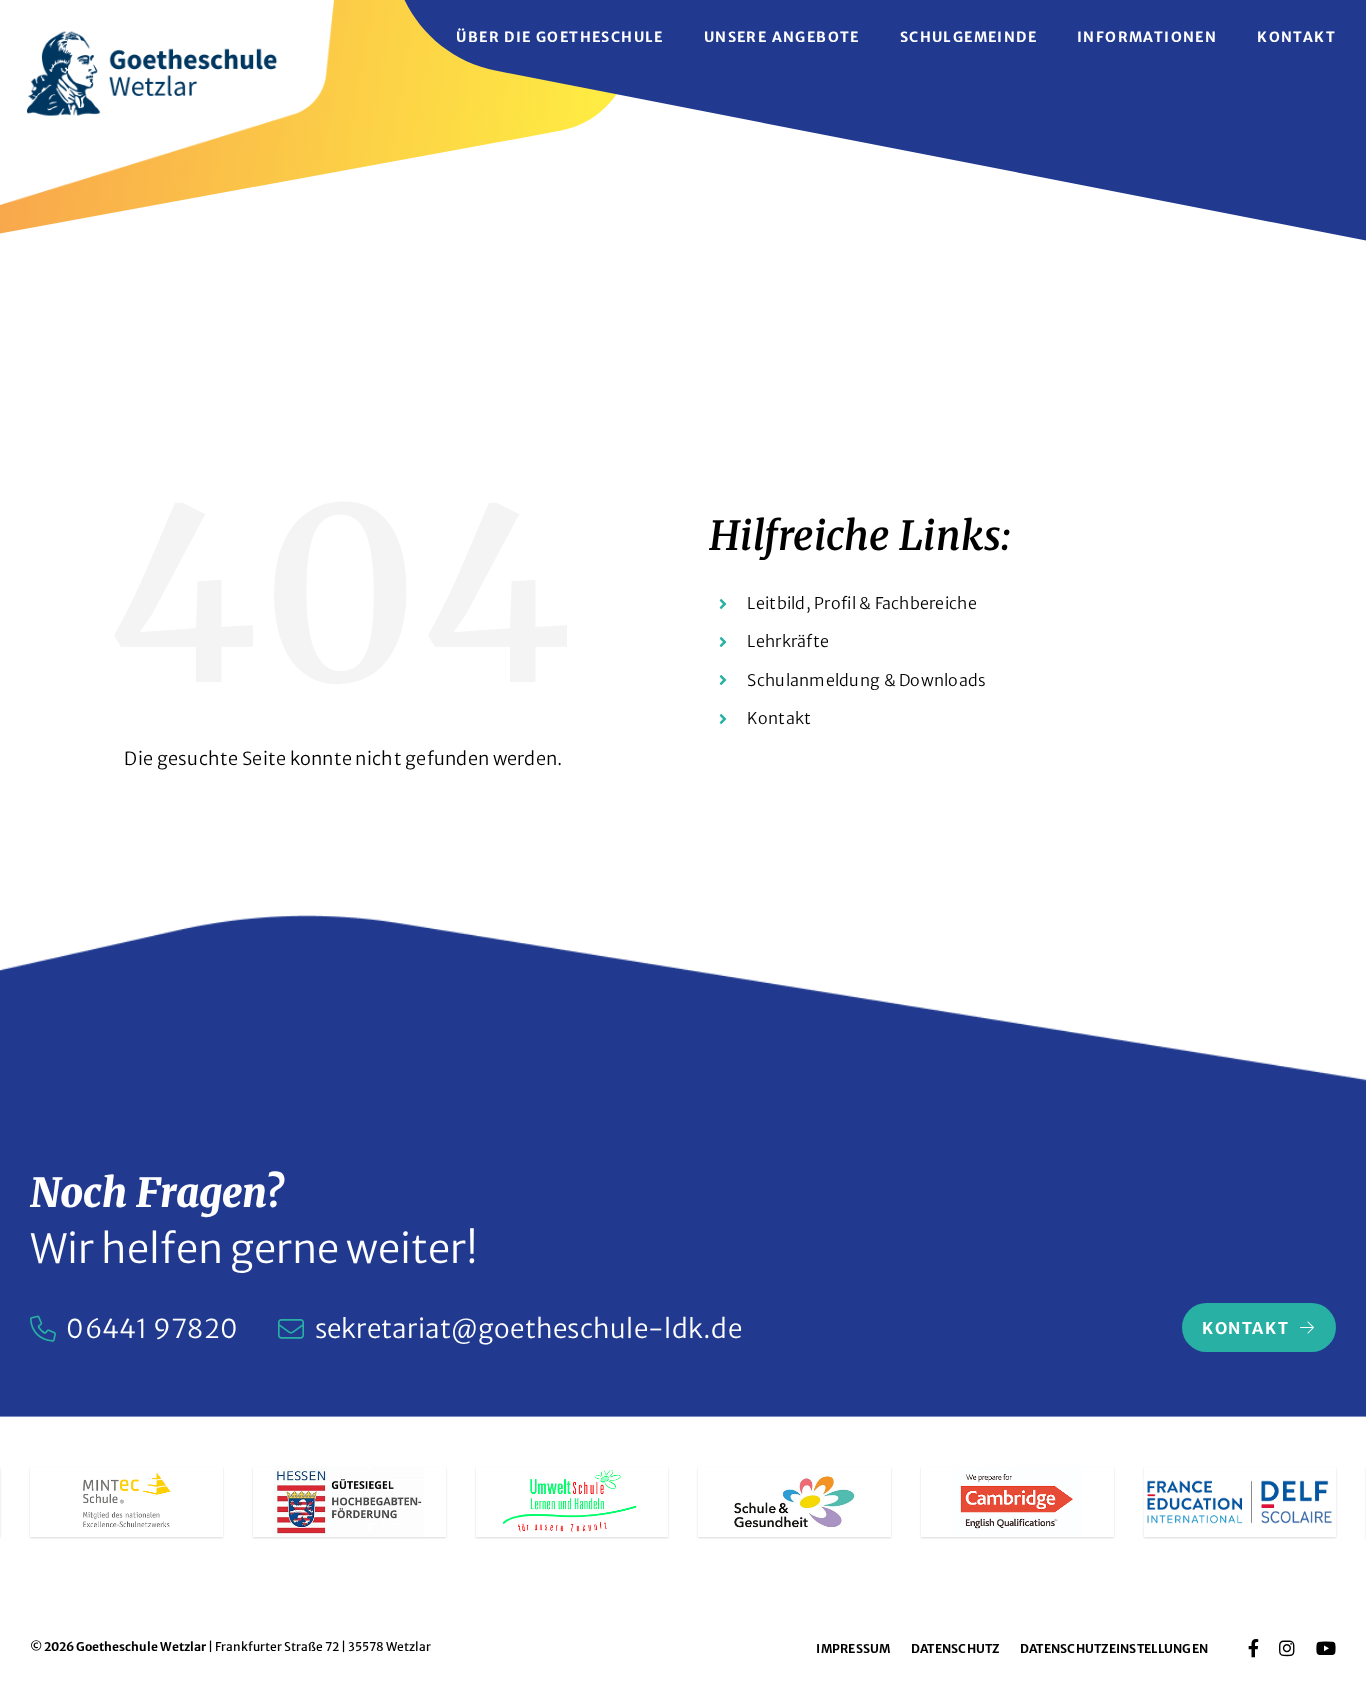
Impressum (853, 1648)
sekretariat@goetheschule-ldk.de (528, 1328)
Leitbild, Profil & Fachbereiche (861, 603)
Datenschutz (955, 1648)
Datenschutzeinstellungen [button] (1114, 1648)
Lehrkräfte (788, 641)
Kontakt (779, 718)
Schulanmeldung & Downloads (866, 680)
